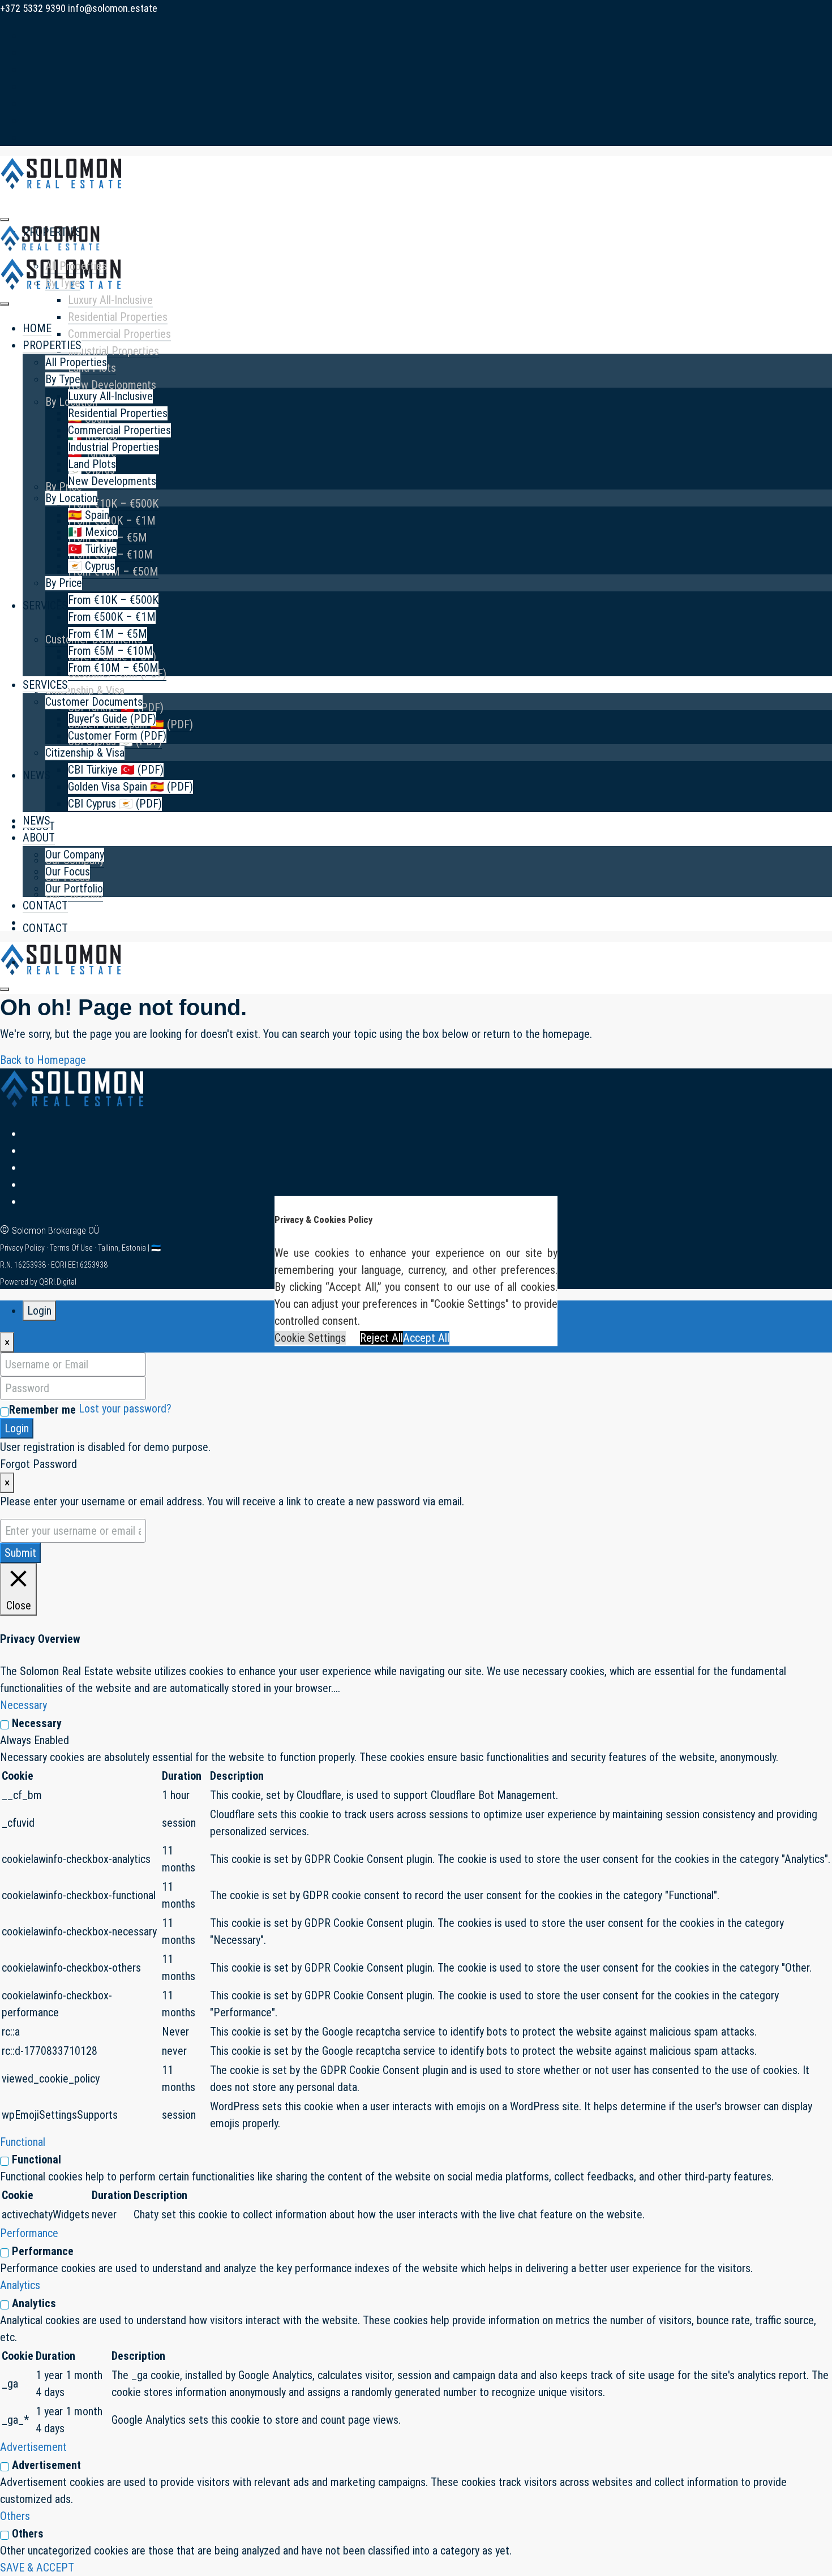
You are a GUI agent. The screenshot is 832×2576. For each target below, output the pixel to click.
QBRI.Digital (58, 1282)
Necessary (37, 1723)
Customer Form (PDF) (117, 736)
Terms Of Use (72, 1248)
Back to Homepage (43, 1060)
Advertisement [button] (33, 2447)
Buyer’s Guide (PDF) (112, 719)
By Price (64, 487)
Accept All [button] (426, 1338)
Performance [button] (29, 2233)
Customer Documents (94, 702)
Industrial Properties (113, 351)
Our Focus (68, 871)
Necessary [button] (23, 1705)
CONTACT (45, 928)
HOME (37, 328)
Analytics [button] (20, 2285)
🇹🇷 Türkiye (92, 549)
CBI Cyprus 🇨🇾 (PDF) (115, 804)
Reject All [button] (381, 1338)
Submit (20, 1553)
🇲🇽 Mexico (93, 532)
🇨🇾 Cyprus (91, 566)
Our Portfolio (74, 888)
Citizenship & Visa (85, 690)
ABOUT (39, 838)
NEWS (37, 775)
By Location (71, 498)
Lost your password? (125, 1409)
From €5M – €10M (110, 651)
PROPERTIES (52, 345)
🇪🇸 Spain (89, 515)
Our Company (75, 855)
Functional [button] (23, 2142)
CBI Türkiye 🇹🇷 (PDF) (116, 770)
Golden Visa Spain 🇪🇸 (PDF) (130, 787)
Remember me (42, 1410)
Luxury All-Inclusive (110, 300)
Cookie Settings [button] (310, 1338)
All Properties (76, 266)
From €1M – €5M (108, 634)
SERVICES (45, 606)
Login (17, 1428)
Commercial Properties (119, 334)
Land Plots (92, 464)
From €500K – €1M (112, 521)
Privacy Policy (23, 1248)
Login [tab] (39, 1311)
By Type (63, 283)
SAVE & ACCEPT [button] (37, 2568)
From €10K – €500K (113, 504)
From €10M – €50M (113, 668)
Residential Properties (118, 317)
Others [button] (15, 2516)
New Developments (112, 385)
